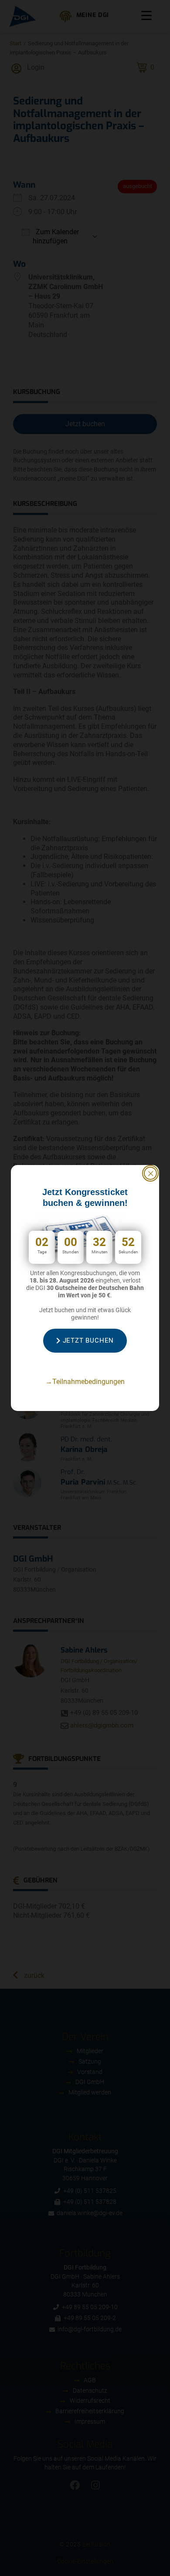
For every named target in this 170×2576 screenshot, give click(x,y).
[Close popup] (150, 1173)
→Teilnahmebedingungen (85, 1382)
